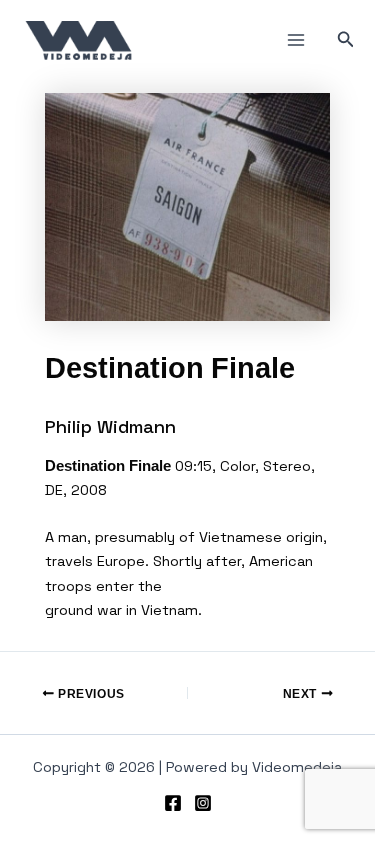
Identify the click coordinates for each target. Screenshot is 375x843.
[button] (346, 40)
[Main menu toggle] (296, 40)
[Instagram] (203, 803)
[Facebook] (173, 803)
